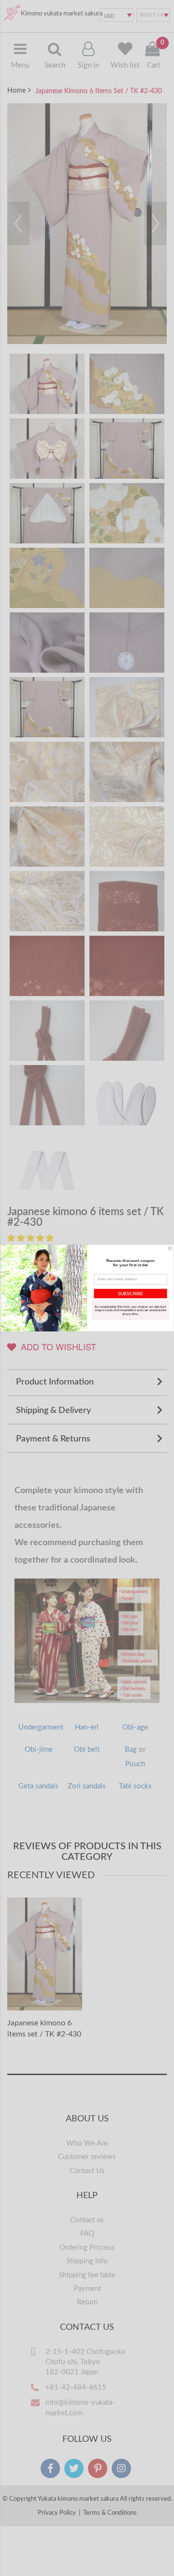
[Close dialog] (170, 1248)
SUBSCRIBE (130, 1293)
